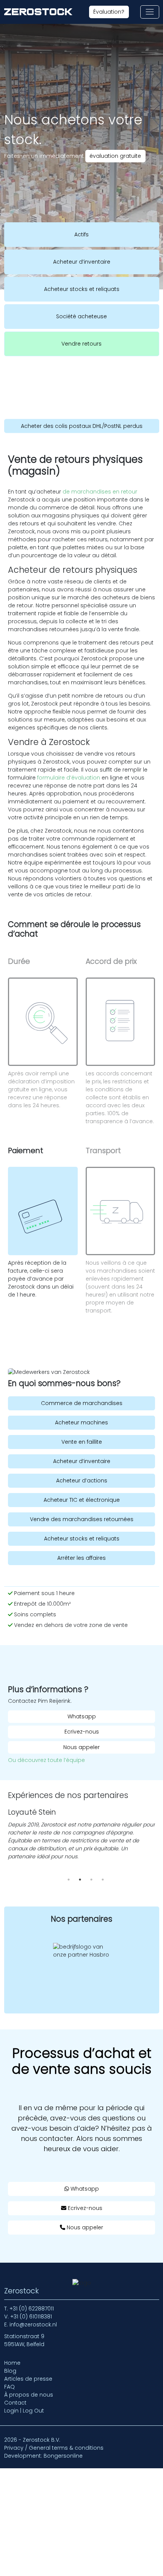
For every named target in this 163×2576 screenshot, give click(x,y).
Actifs (81, 234)
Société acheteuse (81, 316)
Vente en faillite (82, 1442)
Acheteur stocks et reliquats (82, 289)
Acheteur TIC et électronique (82, 1500)
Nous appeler (81, 1747)
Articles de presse (28, 2379)
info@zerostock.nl (33, 2325)
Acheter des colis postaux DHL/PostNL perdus (82, 426)
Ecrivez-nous (82, 1732)
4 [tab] (103, 1880)
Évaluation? (109, 12)
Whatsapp (82, 1716)
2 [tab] (80, 1880)
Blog (10, 2371)
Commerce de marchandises (82, 1403)
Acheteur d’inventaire (82, 262)
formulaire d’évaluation (69, 778)
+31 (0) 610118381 (31, 2317)
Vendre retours (81, 344)
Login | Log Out (24, 2411)
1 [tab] (69, 1880)
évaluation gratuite (115, 156)
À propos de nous (29, 2395)
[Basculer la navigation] (150, 12)
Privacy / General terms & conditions (54, 2448)
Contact (15, 2403)
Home (12, 2363)
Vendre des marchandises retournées (82, 1519)
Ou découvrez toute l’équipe (46, 1760)
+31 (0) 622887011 (32, 2309)
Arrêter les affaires (81, 1558)
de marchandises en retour (100, 492)
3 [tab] (91, 1880)
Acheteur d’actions (82, 1481)
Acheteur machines (81, 1422)
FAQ (9, 2387)
